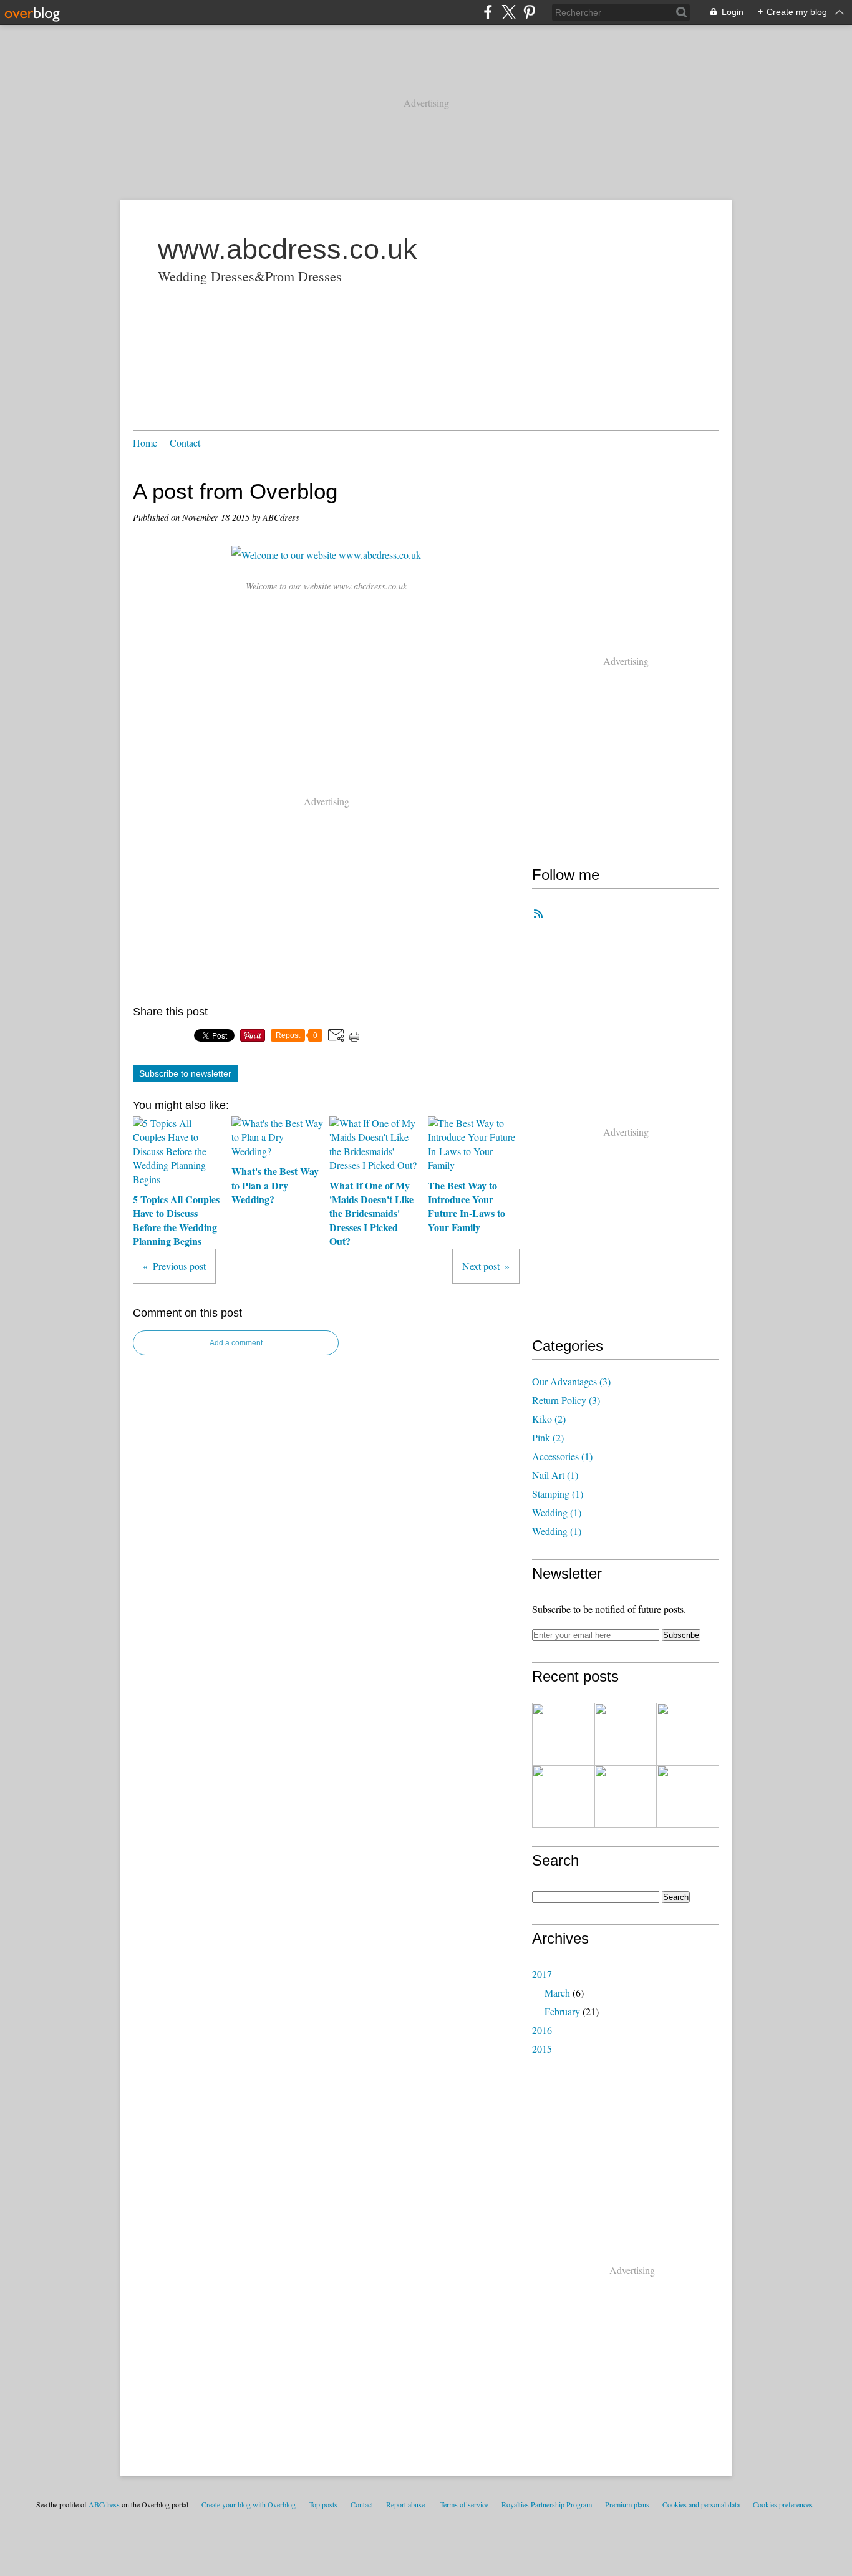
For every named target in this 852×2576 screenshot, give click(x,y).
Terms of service (464, 2504)
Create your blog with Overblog (249, 2504)
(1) (562, 1456)
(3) (571, 1381)
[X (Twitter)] (509, 12)
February (562, 2011)
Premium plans (627, 2504)
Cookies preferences (783, 2504)
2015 (542, 2049)
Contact (185, 443)
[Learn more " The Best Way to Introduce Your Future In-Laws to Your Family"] (563, 1796)
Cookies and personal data (701, 2504)
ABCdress (104, 2504)
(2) (549, 1419)
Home (145, 443)
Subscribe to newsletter (185, 1073)
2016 (542, 2030)
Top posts (323, 2504)
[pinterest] (529, 12)
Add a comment (236, 1343)
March (557, 1993)
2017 (542, 1974)
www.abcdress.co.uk (288, 249)
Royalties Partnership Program (547, 2504)
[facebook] (488, 12)
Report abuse (406, 2504)
